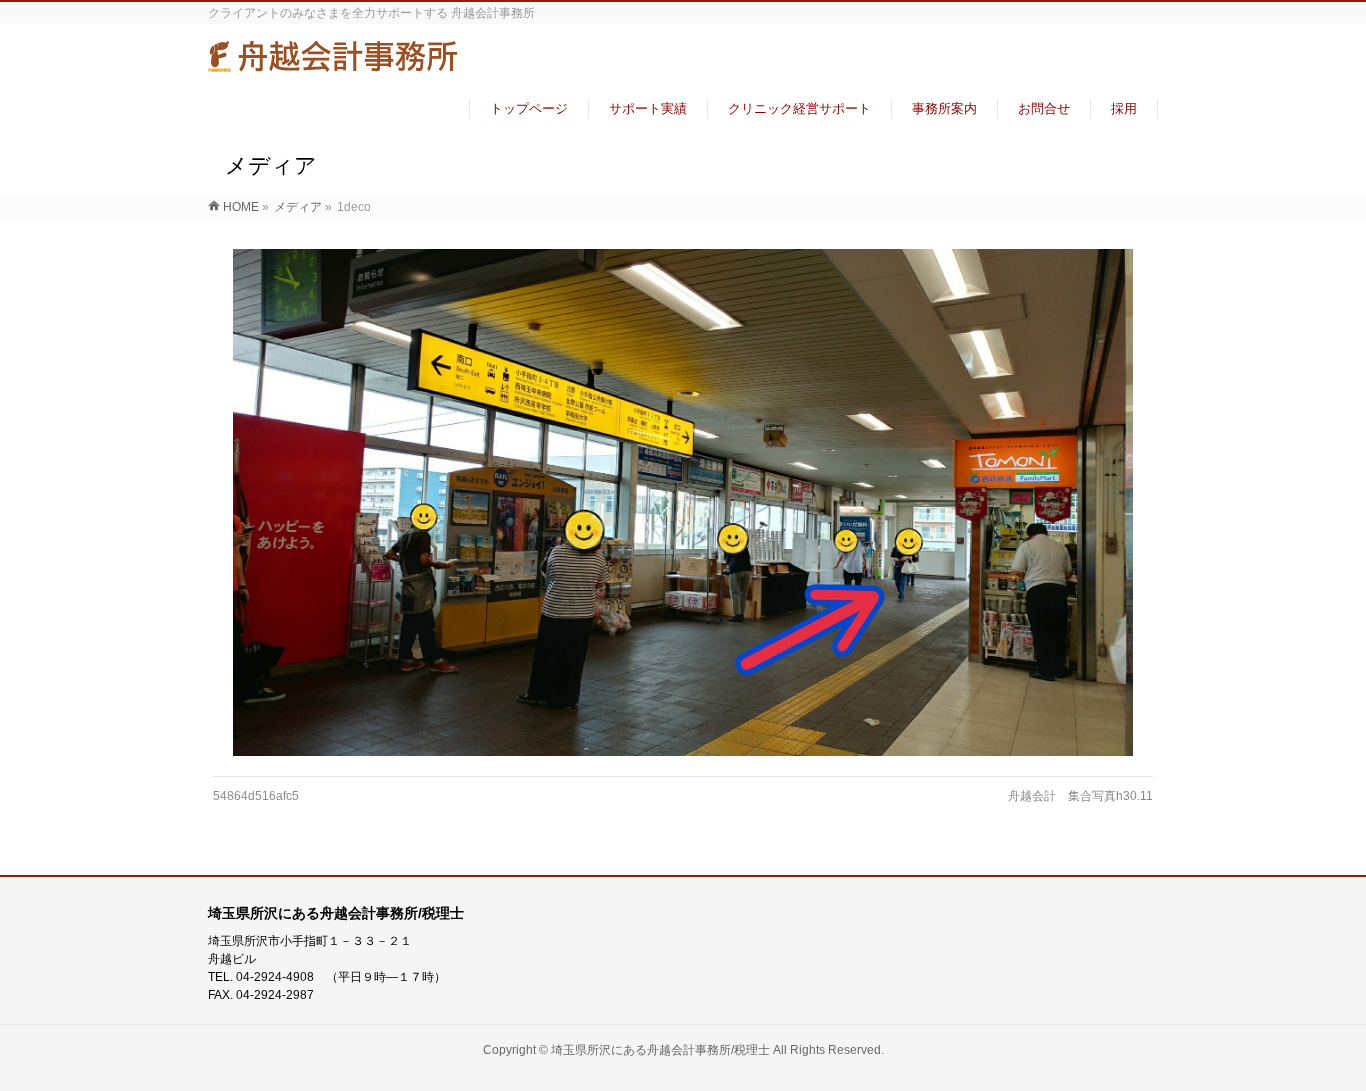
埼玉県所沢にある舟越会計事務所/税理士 (660, 1050)
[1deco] (683, 502)
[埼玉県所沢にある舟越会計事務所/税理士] (333, 63)
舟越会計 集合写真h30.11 (1080, 796)
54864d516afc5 (256, 796)
